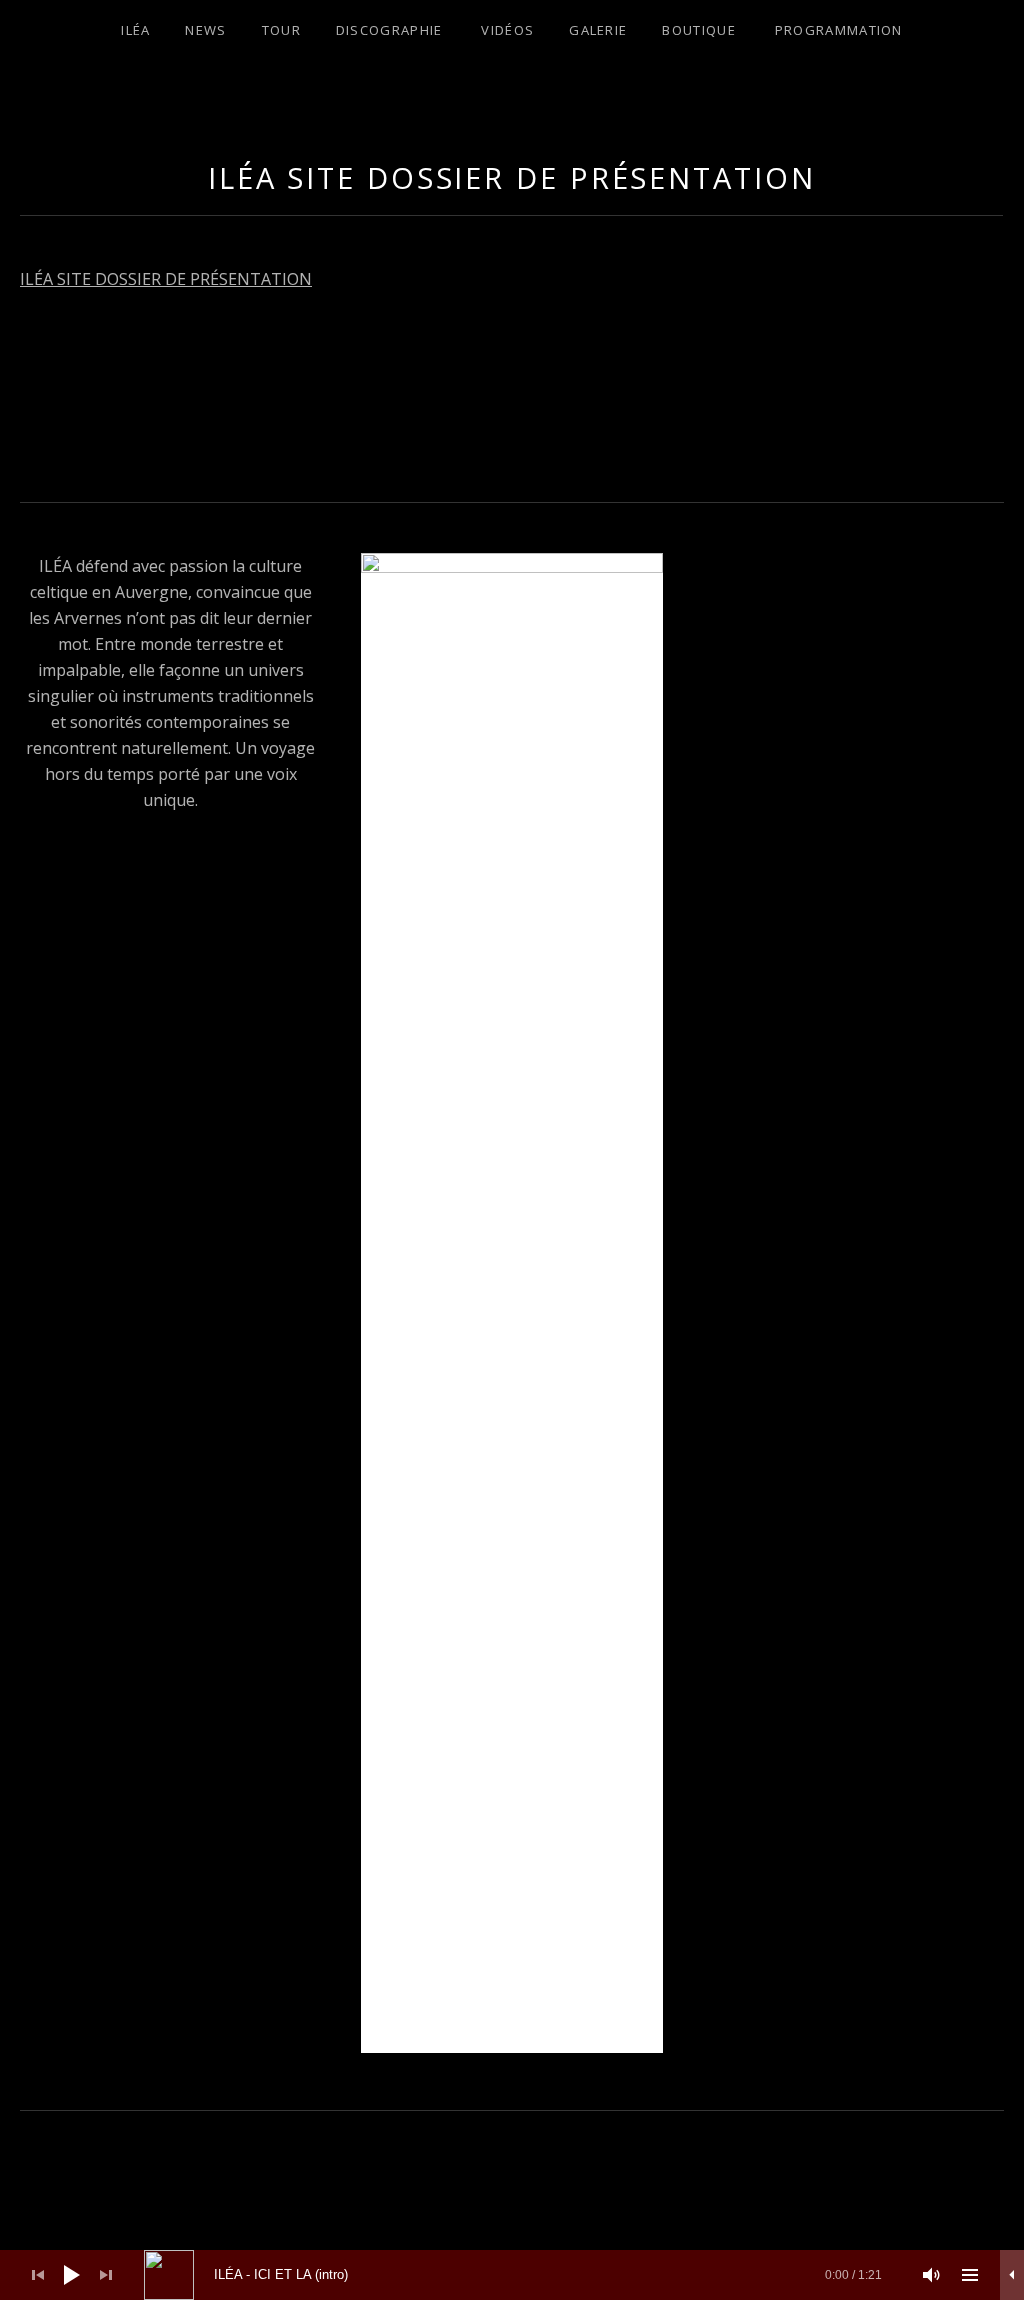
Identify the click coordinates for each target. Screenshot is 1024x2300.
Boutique (698, 30)
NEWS (205, 30)
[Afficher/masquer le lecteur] (1012, 2275)
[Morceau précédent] (38, 2275)
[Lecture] (72, 2275)
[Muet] (932, 2275)
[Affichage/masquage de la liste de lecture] (970, 2275)
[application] (512, 2275)
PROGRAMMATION (839, 30)
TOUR (281, 30)
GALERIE (598, 30)
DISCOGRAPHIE (389, 30)
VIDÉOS (507, 30)
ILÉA (135, 30)
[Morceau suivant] (106, 2275)
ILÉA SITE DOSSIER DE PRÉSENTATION (166, 279)
